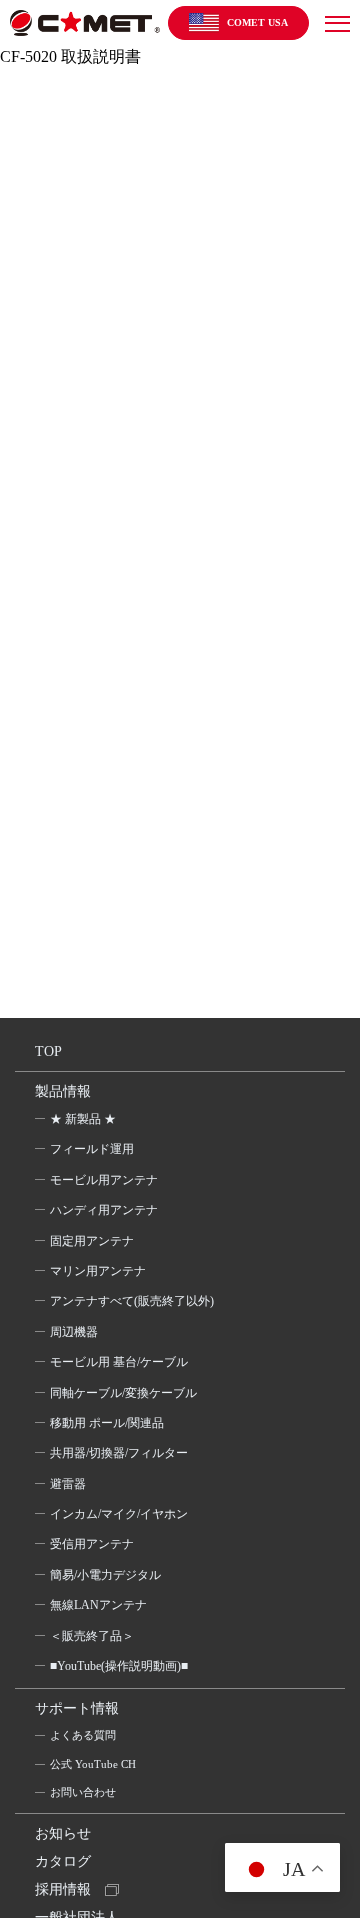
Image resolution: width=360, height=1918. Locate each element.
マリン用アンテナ (98, 1271)
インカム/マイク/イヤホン (119, 1514)
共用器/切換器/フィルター (119, 1453)
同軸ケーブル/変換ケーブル (123, 1393)
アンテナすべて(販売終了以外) (132, 1301)
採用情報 (63, 1889)
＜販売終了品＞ (92, 1636)
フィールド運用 (92, 1149)
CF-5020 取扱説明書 (70, 56)
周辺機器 (74, 1332)
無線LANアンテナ (98, 1605)
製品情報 (63, 1091)
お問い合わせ (83, 1792)
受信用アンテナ (92, 1544)
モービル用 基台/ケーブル (119, 1362)
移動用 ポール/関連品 (107, 1423)
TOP (48, 1051)
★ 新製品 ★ (83, 1119)
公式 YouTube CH (93, 1764)
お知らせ (63, 1833)
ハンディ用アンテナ (104, 1210)
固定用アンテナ (92, 1241)
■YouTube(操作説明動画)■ (119, 1666)
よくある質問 (83, 1735)
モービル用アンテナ (104, 1180)
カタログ (63, 1861)
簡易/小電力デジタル (105, 1575)
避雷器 (68, 1484)
